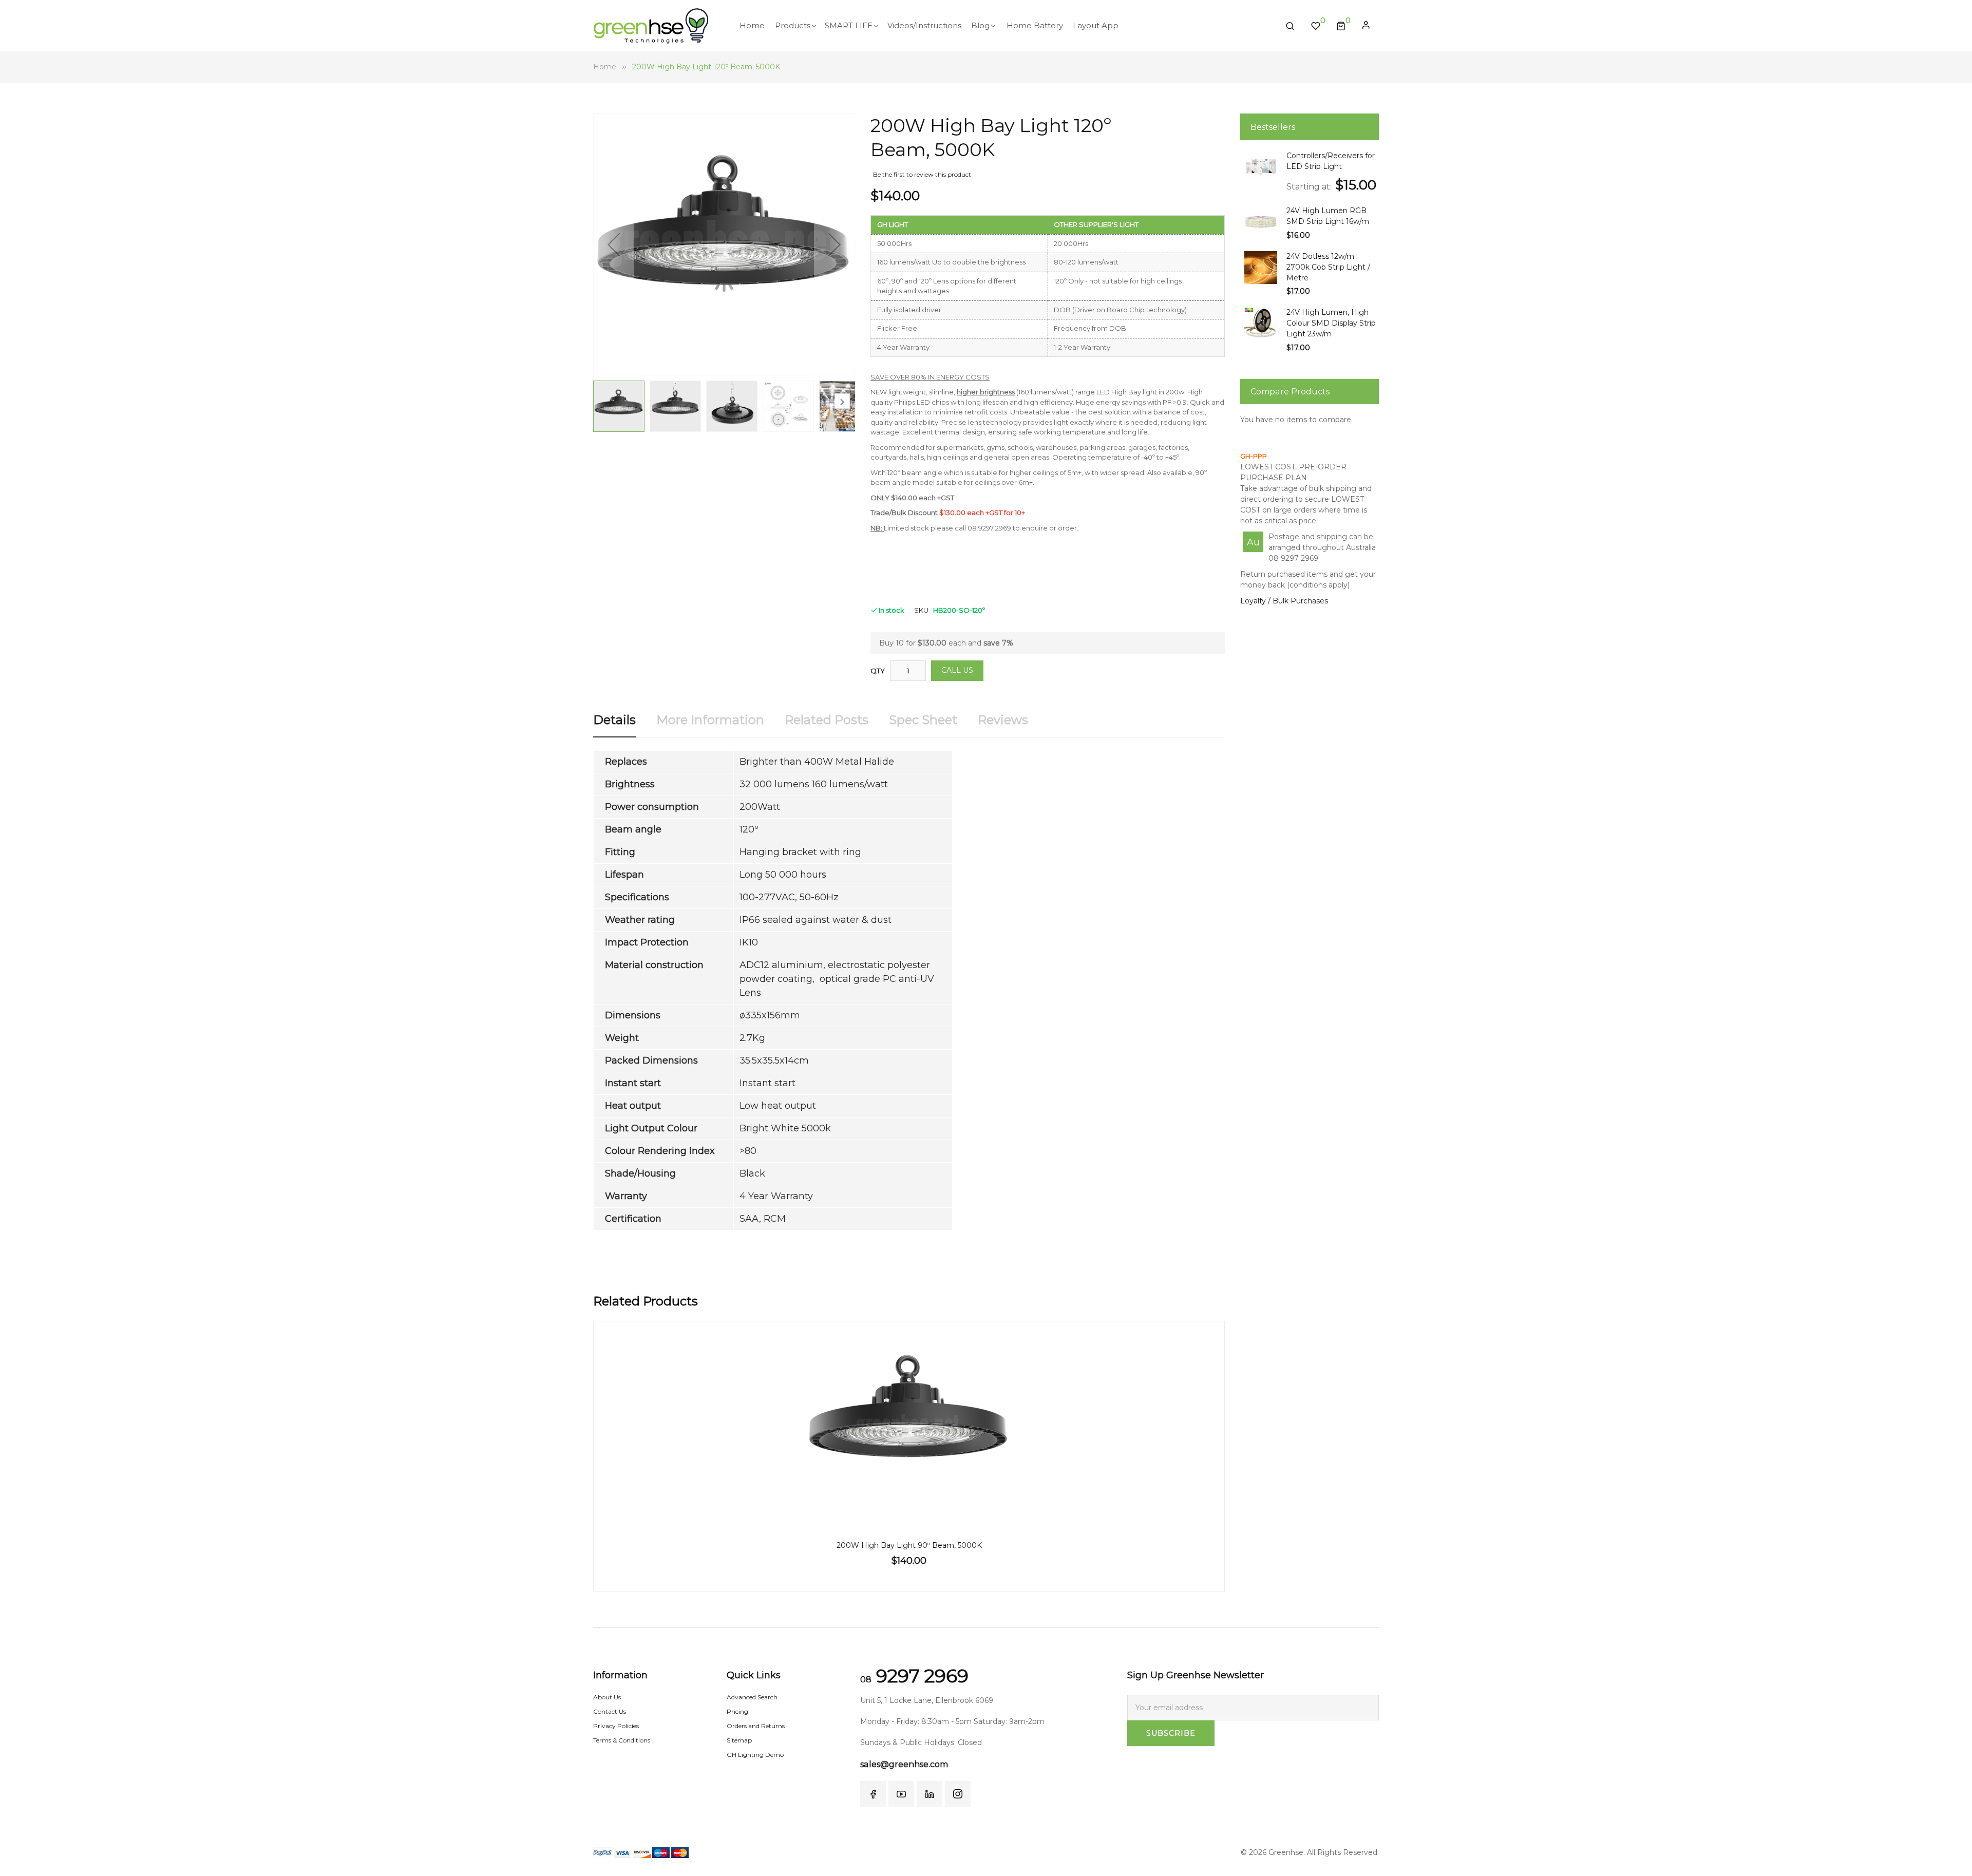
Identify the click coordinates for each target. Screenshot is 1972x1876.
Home (605, 67)
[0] (1341, 26)
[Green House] (651, 26)
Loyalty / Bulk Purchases (1284, 601)
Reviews (1003, 720)
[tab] (614, 724)
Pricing (737, 1711)
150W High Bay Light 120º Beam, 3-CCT (909, 1545)
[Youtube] (901, 1794)
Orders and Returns (756, 1726)
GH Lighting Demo (755, 1755)
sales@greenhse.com (904, 1764)
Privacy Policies (616, 1726)
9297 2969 (914, 1676)
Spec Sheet (923, 720)
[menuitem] (752, 26)
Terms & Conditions (622, 1740)
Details (614, 720)
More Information (710, 720)
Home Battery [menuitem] (1035, 25)
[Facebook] (873, 1794)
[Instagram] (958, 1794)
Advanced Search (752, 1697)
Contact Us (610, 1711)
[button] (614, 244)
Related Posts (827, 720)
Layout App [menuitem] (1096, 25)
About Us (607, 1697)
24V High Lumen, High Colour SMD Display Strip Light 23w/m (1331, 323)
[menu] (1004, 26)
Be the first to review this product (922, 174)
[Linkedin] (930, 1794)
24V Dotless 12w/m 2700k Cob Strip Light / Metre (1328, 267)
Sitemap (739, 1740)
